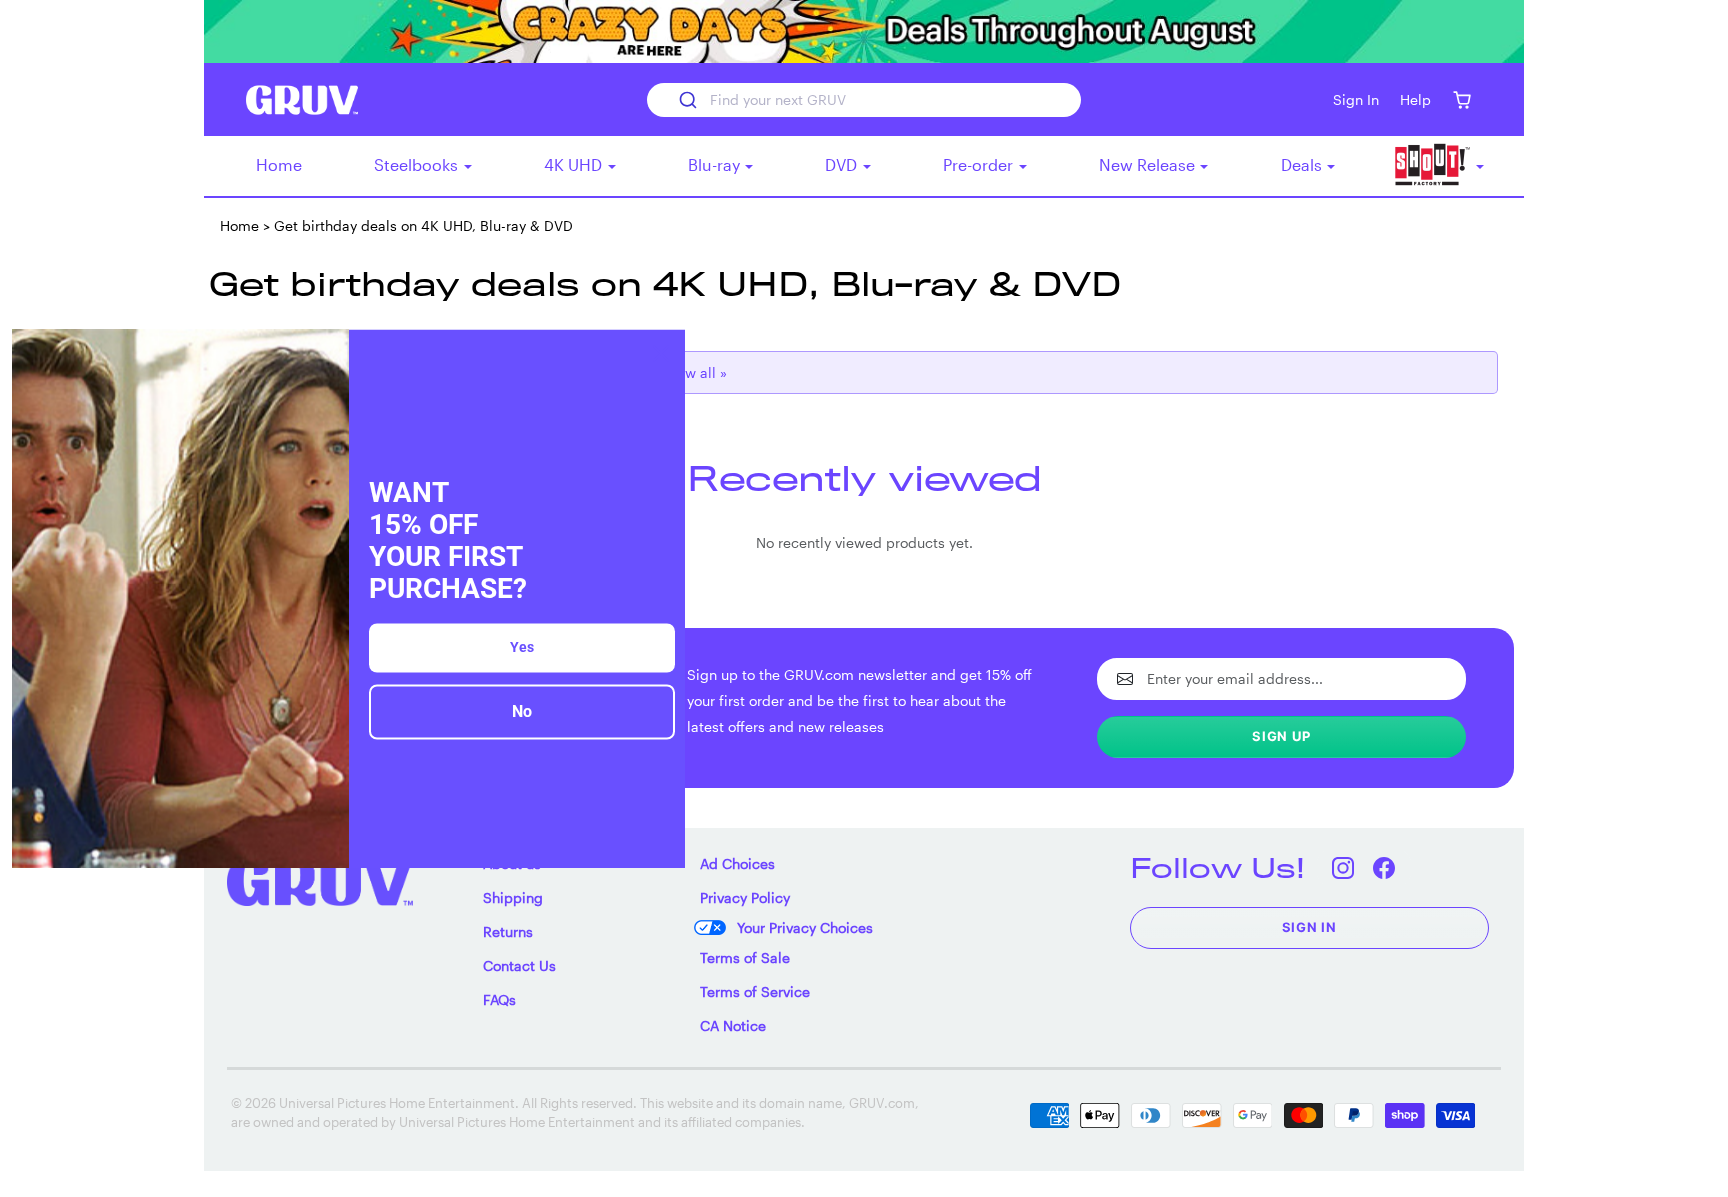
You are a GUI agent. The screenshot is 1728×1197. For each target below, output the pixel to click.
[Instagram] (1343, 867)
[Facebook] (1384, 867)
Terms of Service (755, 991)
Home (279, 164)
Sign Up (1281, 736)
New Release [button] (1149, 164)
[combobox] (863, 100)
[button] (1461, 99)
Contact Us (519, 965)
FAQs (499, 999)
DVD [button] (843, 164)
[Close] (661, 353)
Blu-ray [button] (716, 164)
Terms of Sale (745, 957)
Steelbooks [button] (418, 164)
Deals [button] (1303, 164)
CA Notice (733, 1025)
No (522, 712)
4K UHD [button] (575, 164)
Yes (522, 648)
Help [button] (1415, 99)
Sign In (1310, 927)
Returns (508, 931)
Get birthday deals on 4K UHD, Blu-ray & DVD (423, 225)
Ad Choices (737, 863)
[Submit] (686, 100)
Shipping (513, 897)
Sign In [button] (1356, 99)
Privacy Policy (745, 897)
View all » (695, 372)
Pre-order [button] (980, 164)
